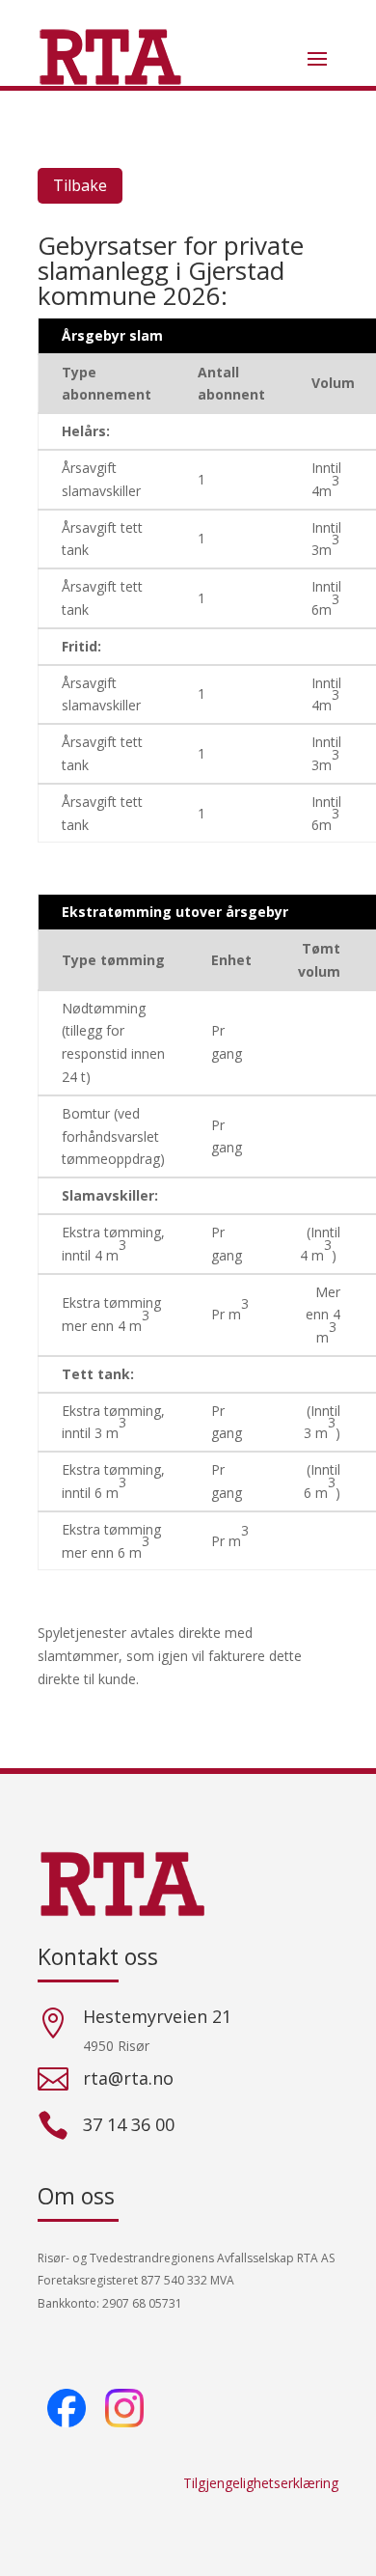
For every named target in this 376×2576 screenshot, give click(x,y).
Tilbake (80, 185)
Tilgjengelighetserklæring (261, 2483)
